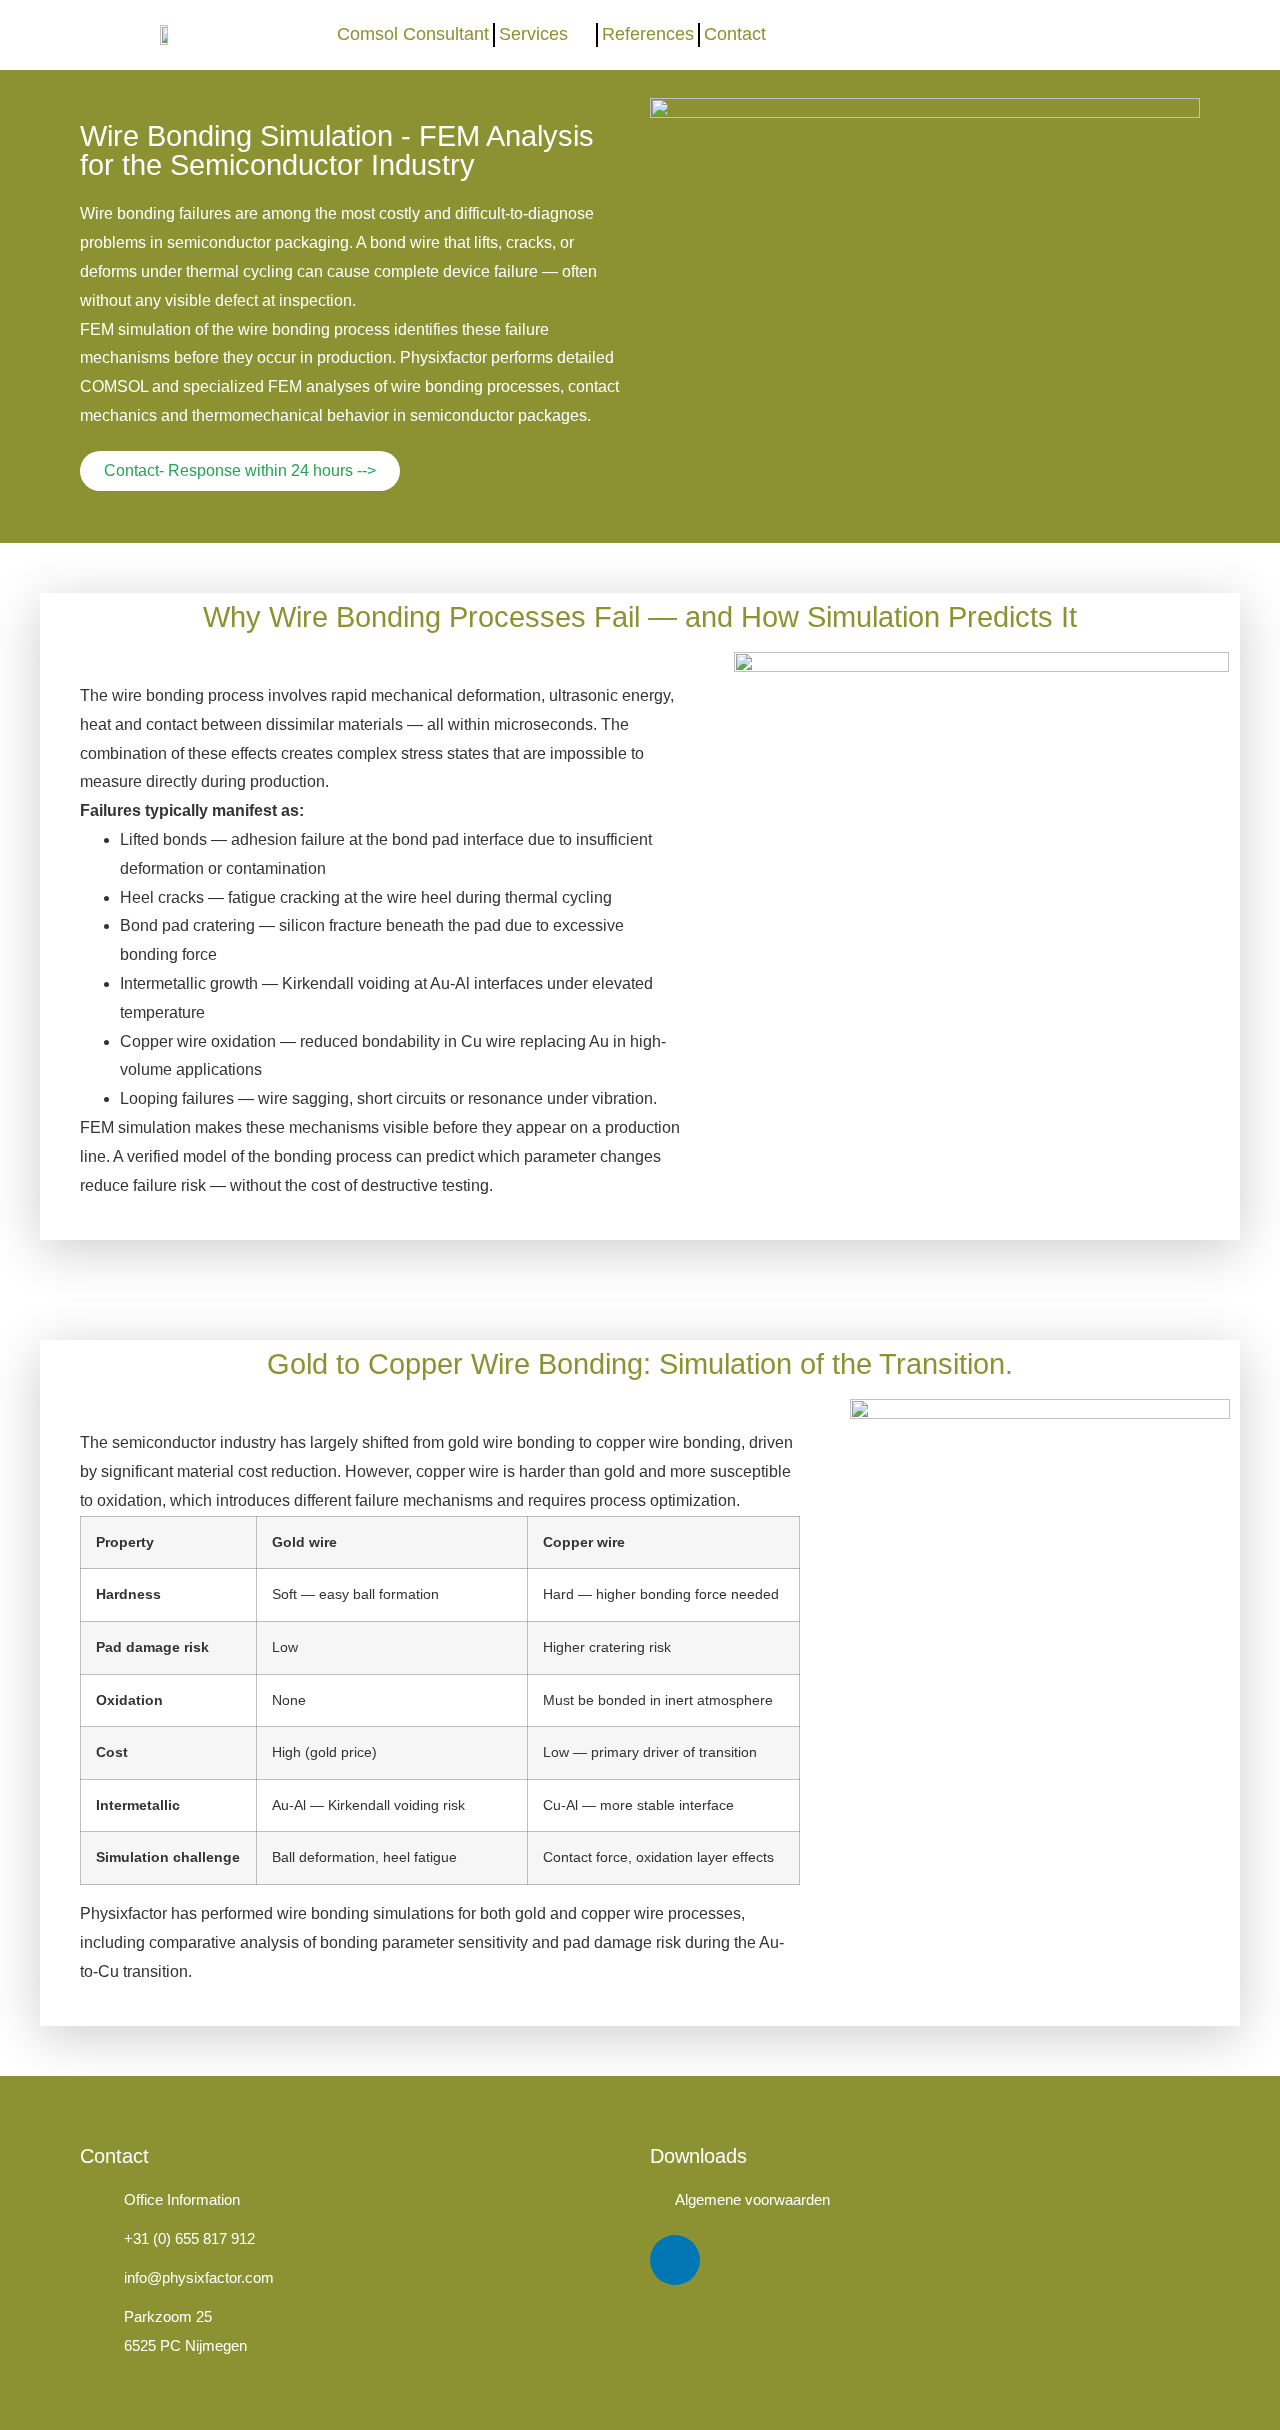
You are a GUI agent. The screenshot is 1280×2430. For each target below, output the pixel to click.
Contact (735, 34)
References (648, 34)
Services (533, 34)
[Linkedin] (675, 2260)
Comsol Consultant (413, 34)
